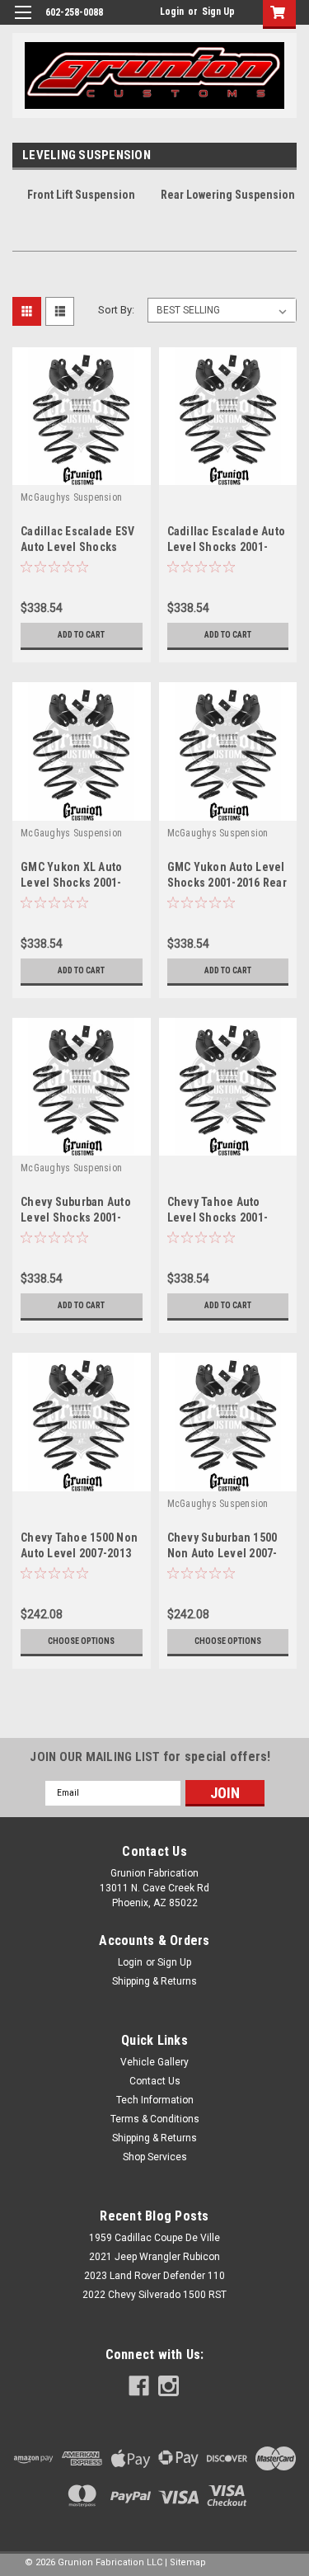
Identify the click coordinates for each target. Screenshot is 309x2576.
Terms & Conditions (155, 2119)
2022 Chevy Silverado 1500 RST (154, 2295)
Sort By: (116, 310)
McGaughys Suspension (71, 497)
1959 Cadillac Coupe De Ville (154, 2238)
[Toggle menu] (23, 23)
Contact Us (155, 2081)
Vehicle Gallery (154, 2062)
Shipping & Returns (154, 1981)
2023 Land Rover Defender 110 (154, 2276)
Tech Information (155, 2100)
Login (172, 12)
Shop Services (155, 2157)
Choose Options (81, 1641)
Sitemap (188, 2562)
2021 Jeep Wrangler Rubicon (154, 2257)
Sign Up (218, 12)
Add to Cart (81, 635)
